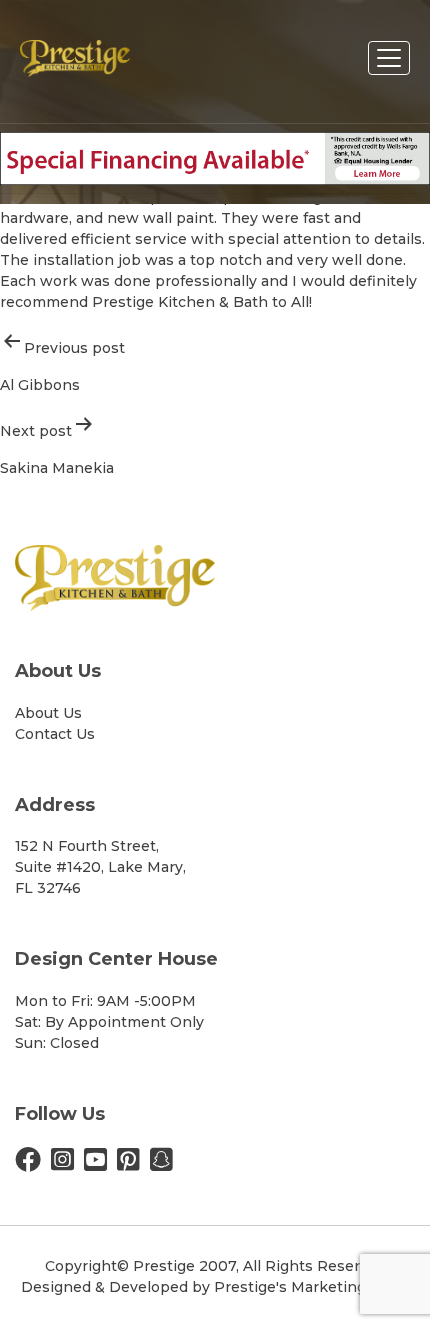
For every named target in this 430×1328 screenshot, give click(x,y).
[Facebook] (28, 1164)
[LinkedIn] (161, 1164)
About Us (48, 713)
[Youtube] (95, 1164)
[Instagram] (62, 1164)
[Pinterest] (128, 1164)
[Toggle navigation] (389, 58)
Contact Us (55, 734)
